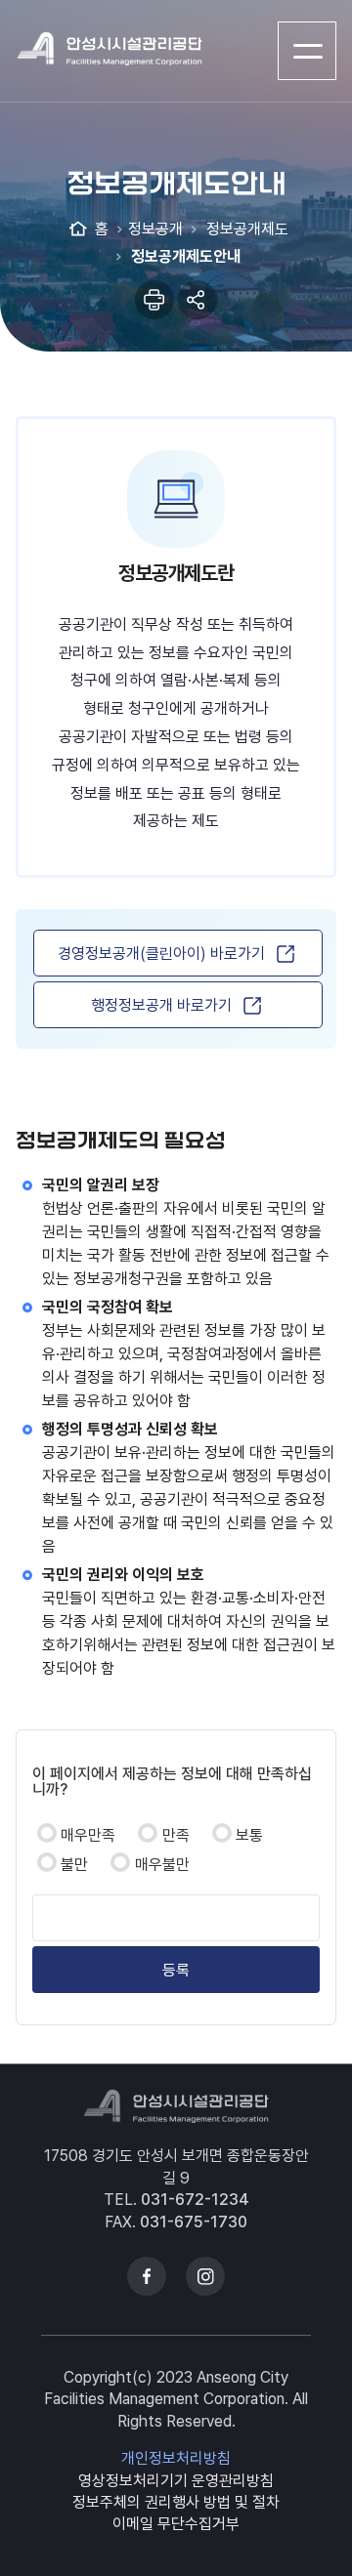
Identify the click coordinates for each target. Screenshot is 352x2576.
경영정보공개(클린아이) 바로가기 (161, 954)
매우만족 (88, 1835)
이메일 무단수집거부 (176, 2524)
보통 (249, 1835)
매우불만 (162, 1865)
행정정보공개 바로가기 (161, 1005)
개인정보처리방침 (176, 2458)
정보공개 (155, 229)
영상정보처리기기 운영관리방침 (176, 2481)
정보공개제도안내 (184, 256)
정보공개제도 (245, 229)
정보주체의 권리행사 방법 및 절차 (176, 2502)
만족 (176, 1835)
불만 (74, 1865)
